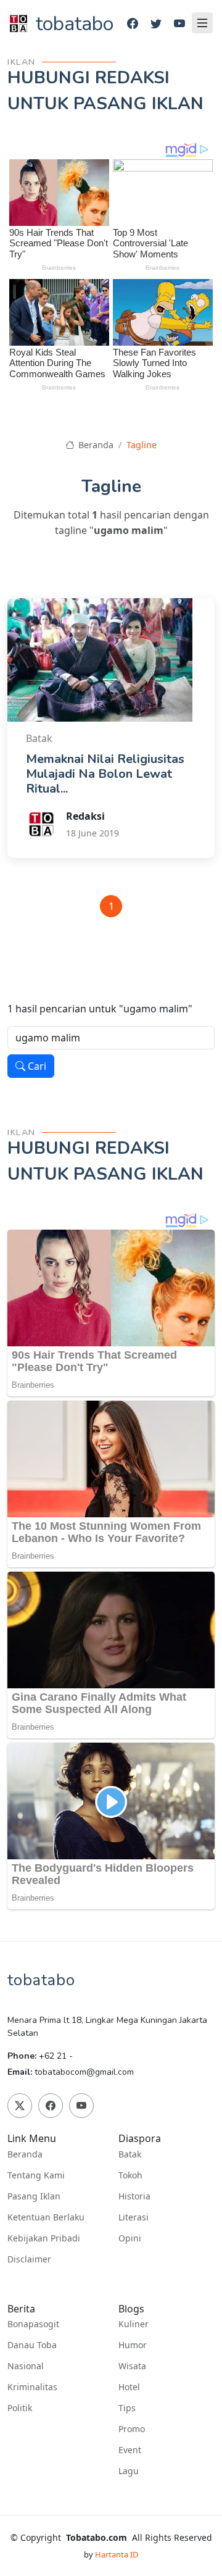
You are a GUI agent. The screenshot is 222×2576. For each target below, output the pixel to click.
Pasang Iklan (34, 2196)
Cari (36, 1066)
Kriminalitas (32, 2387)
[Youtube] (179, 24)
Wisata (132, 2366)
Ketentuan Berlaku (46, 2217)
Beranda (95, 445)
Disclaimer (29, 2259)
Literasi (134, 2217)
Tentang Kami (36, 2175)
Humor (133, 2345)
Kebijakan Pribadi (44, 2238)
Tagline (142, 445)
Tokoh (130, 2175)
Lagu (129, 2471)
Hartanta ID (117, 2554)
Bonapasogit (33, 2324)
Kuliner (134, 2324)
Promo (132, 2429)
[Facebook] (133, 24)
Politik (20, 2408)
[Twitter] (156, 24)
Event (130, 2450)
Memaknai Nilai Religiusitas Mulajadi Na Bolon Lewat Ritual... (105, 774)
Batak (130, 2154)
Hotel (129, 2387)
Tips (127, 2408)
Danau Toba (32, 2345)
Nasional (26, 2366)
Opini (130, 2238)
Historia (134, 2196)
